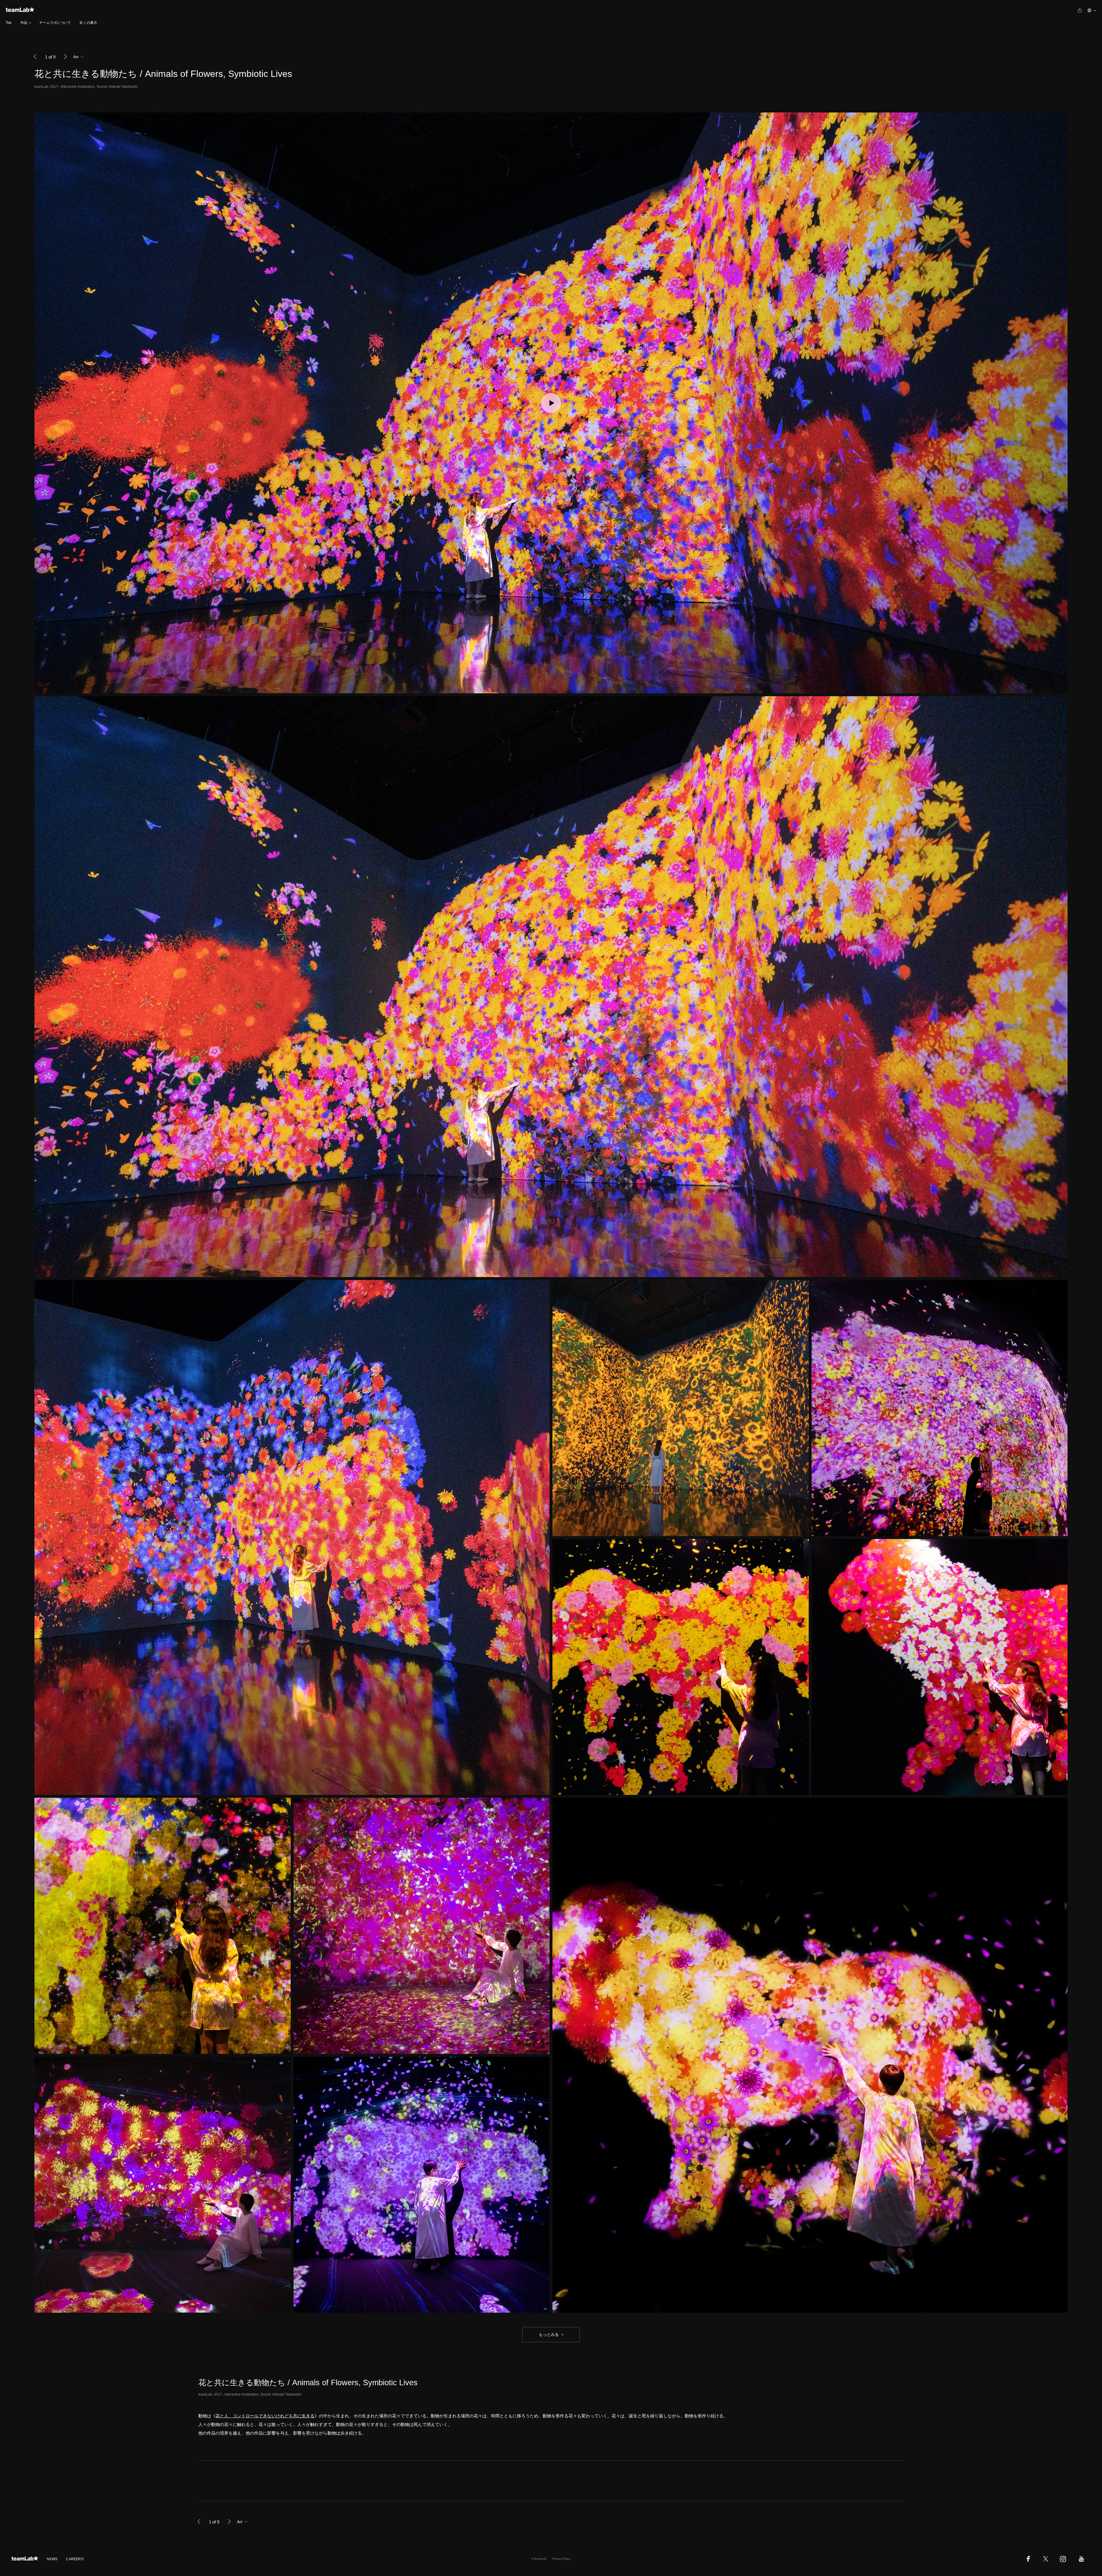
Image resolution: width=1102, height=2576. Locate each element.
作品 (24, 23)
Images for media (213, 2481)
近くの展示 (88, 23)
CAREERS (75, 2559)
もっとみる (549, 2334)
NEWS (52, 2559)
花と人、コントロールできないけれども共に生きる (265, 2416)
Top (9, 23)
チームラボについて (55, 23)
